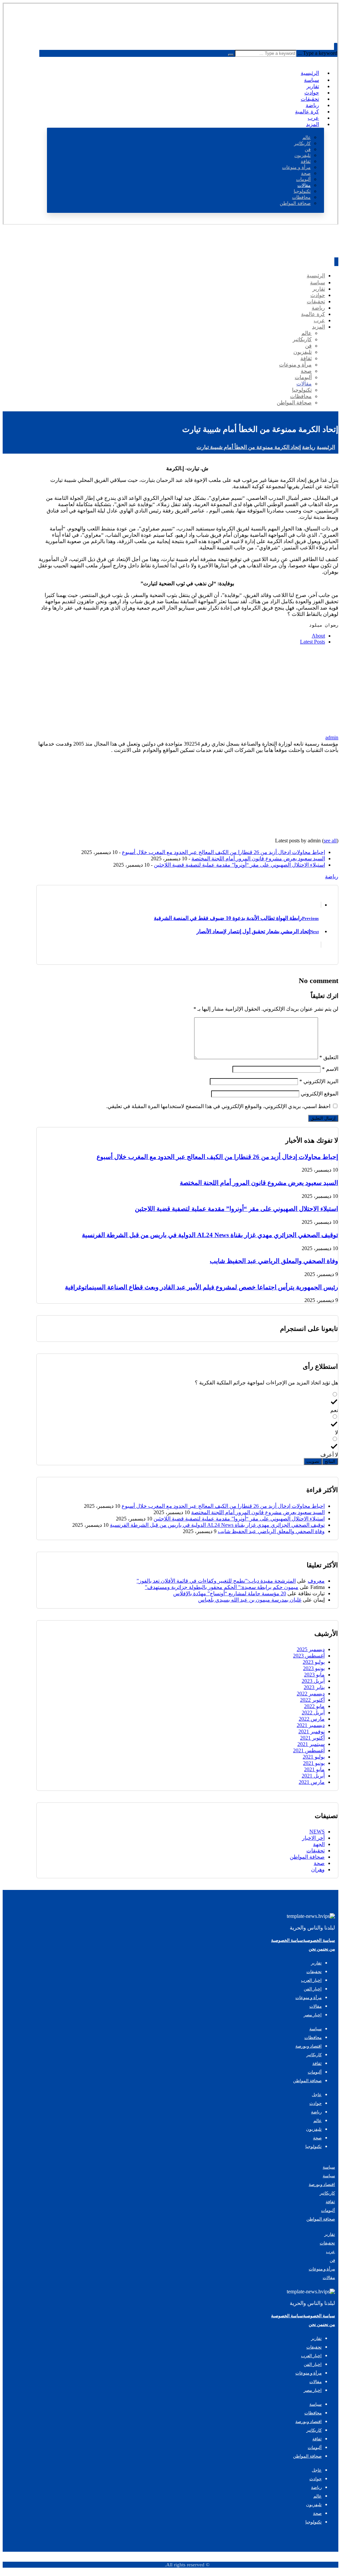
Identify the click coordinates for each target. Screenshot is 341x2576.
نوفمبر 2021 (312, 1731)
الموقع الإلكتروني (320, 1094)
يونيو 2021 (314, 1763)
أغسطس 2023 (309, 1656)
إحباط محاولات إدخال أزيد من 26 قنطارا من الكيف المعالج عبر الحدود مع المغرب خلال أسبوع (223, 852)
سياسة (329, 2167)
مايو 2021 (314, 1769)
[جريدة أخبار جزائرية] (314, 29)
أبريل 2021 (313, 1776)
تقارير (330, 2234)
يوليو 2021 (314, 1757)
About (318, 636)
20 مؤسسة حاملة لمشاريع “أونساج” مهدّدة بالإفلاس (230, 1593)
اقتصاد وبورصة (322, 2184)
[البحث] (231, 55)
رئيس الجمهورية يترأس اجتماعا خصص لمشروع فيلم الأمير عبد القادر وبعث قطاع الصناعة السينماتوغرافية (201, 1287)
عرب (331, 2252)
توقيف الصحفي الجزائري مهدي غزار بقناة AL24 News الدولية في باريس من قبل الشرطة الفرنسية (210, 1235)
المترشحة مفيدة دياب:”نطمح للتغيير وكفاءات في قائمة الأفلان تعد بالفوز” (216, 1581)
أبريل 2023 (313, 1681)
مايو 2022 (314, 1706)
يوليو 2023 (314, 1662)
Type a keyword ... (318, 53)
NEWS (317, 1832)
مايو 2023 (314, 1675)
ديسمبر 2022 (311, 1694)
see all (330, 841)
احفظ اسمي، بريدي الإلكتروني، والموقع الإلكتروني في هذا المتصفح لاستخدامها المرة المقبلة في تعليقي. (218, 1106)
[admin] (297, 731)
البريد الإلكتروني (319, 1081)
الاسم (330, 1069)
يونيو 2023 (314, 1668)
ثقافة (330, 2202)
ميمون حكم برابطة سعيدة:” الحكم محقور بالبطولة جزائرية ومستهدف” (222, 1587)
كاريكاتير (327, 2193)
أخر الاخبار (313, 1838)
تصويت (313, 1461)
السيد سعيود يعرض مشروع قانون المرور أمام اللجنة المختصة (258, 859)
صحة (319, 1863)
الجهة (319, 1844)
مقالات (329, 2278)
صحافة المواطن (307, 1857)
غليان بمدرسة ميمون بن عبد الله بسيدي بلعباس (250, 1600)
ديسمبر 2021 (311, 1725)
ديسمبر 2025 (311, 1649)
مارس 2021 (312, 1782)
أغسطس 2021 (309, 1750)
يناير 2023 (314, 1687)
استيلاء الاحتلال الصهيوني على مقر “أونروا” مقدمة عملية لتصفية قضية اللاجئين (239, 865)
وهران (318, 1869)
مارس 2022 (312, 1719)
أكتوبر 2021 (312, 1738)
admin (332, 737)
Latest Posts (313, 642)
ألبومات (328, 2210)
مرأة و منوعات (322, 2269)
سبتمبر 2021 (311, 1744)
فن (332, 2260)
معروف (316, 1581)
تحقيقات (316, 1851)
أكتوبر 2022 (312, 1700)
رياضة (332, 876)
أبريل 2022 (313, 1713)
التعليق (329, 1057)
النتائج (330, 1461)
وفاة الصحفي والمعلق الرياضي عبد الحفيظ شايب (274, 1261)
